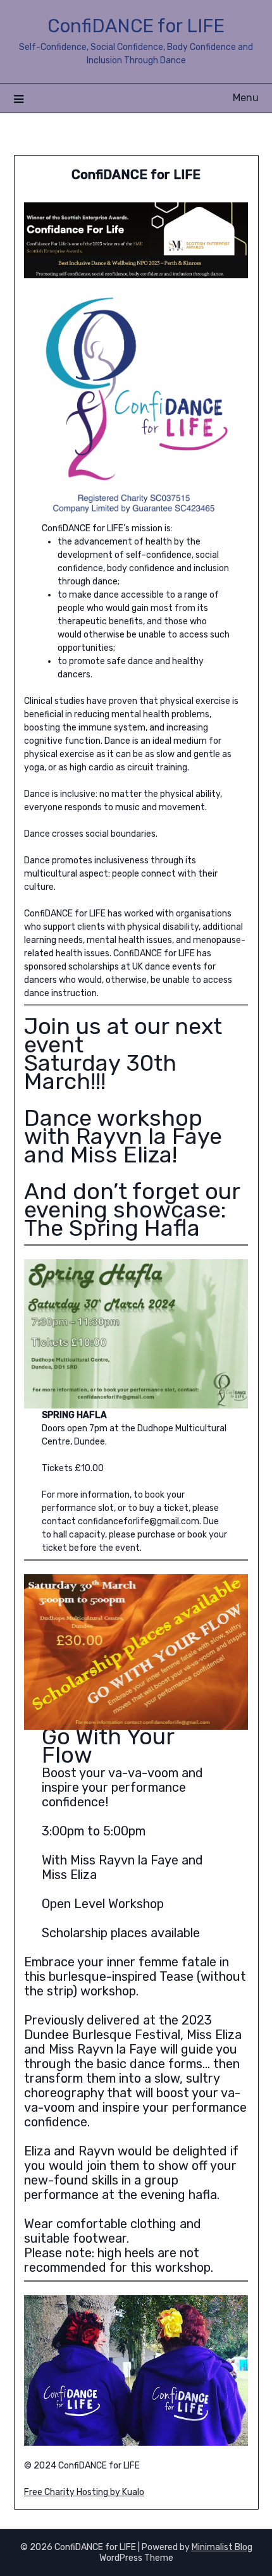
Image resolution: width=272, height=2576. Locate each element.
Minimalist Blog (222, 2547)
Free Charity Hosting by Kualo (84, 2492)
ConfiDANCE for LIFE (136, 26)
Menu (246, 98)
